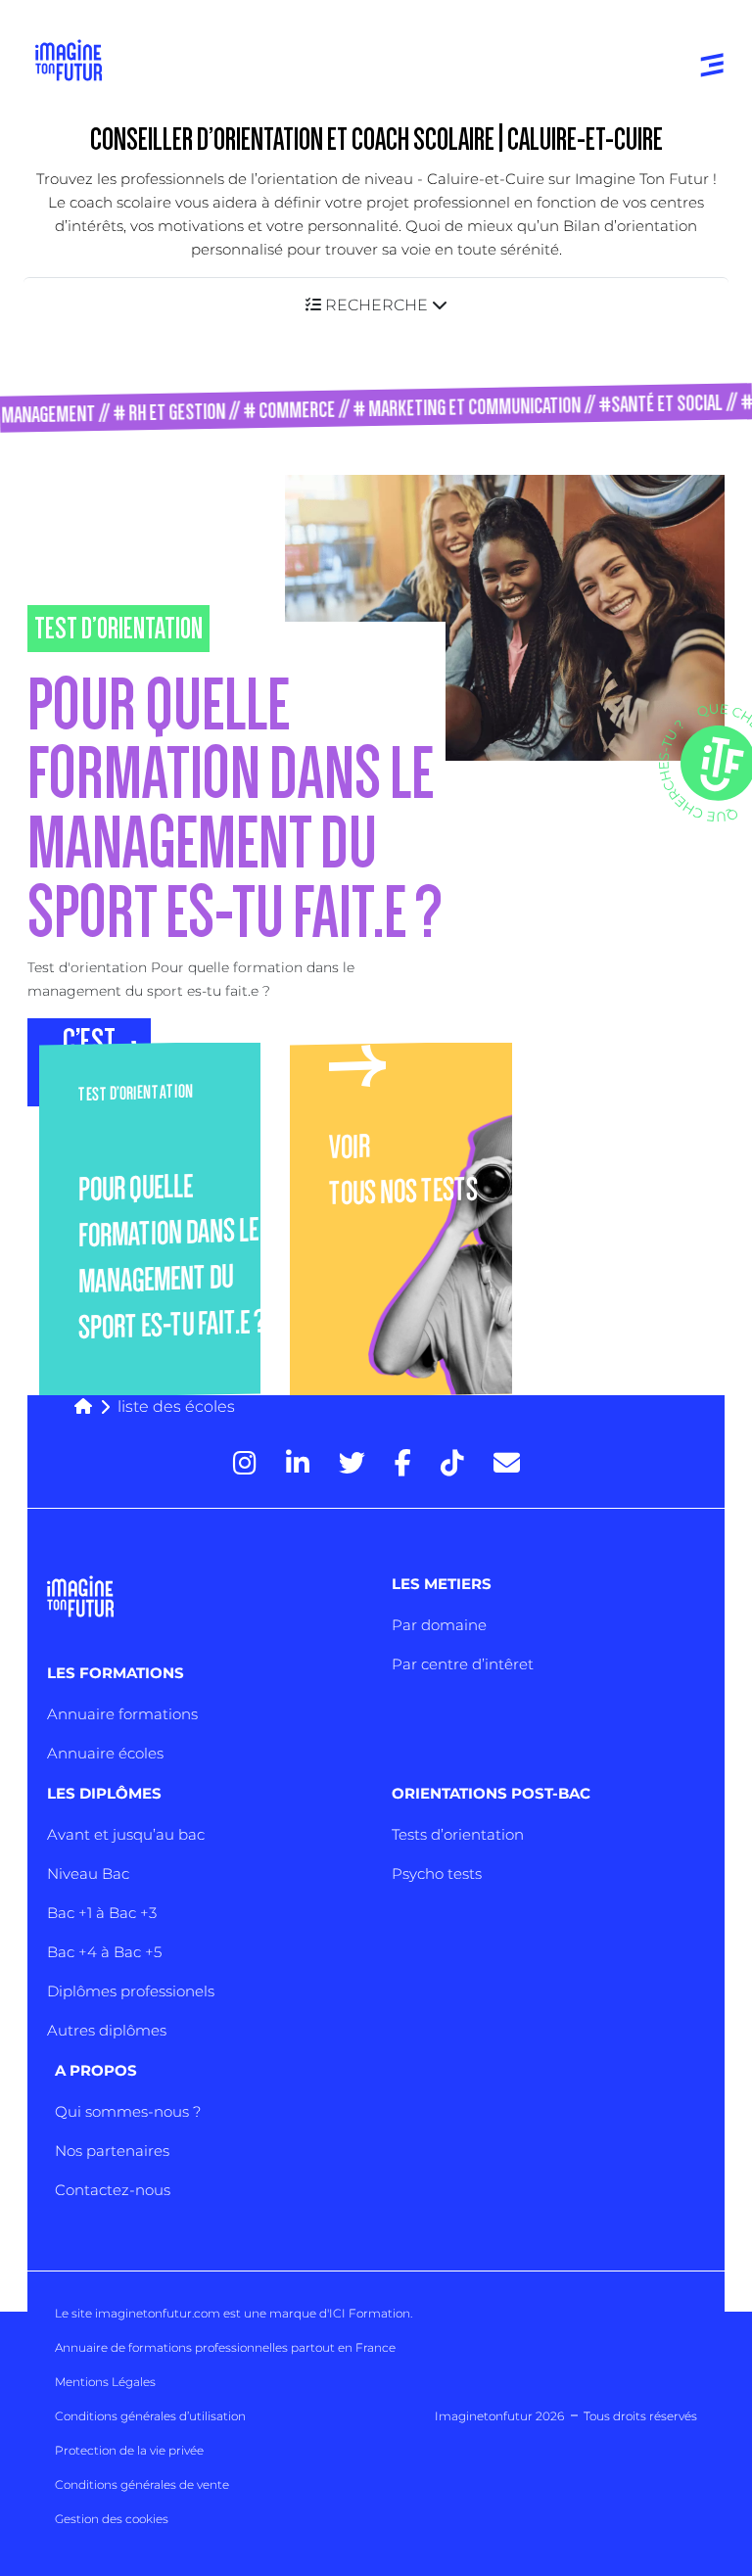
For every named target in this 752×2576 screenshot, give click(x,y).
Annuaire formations (122, 1714)
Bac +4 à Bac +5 (104, 1952)
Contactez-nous (113, 2190)
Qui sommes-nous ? (128, 2111)
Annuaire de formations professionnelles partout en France (225, 2347)
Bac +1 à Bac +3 (102, 1913)
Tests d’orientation (458, 1834)
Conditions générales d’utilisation (150, 2416)
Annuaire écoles (105, 1753)
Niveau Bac (88, 1873)
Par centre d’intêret (463, 1664)
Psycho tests (437, 1873)
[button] (376, 305)
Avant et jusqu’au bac (126, 1834)
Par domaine (439, 1625)
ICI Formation (370, 2313)
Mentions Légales (105, 2382)
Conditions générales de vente (142, 2484)
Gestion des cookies (112, 2519)
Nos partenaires (112, 2151)
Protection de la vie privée (129, 2450)
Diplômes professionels (131, 1991)
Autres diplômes (107, 2030)
